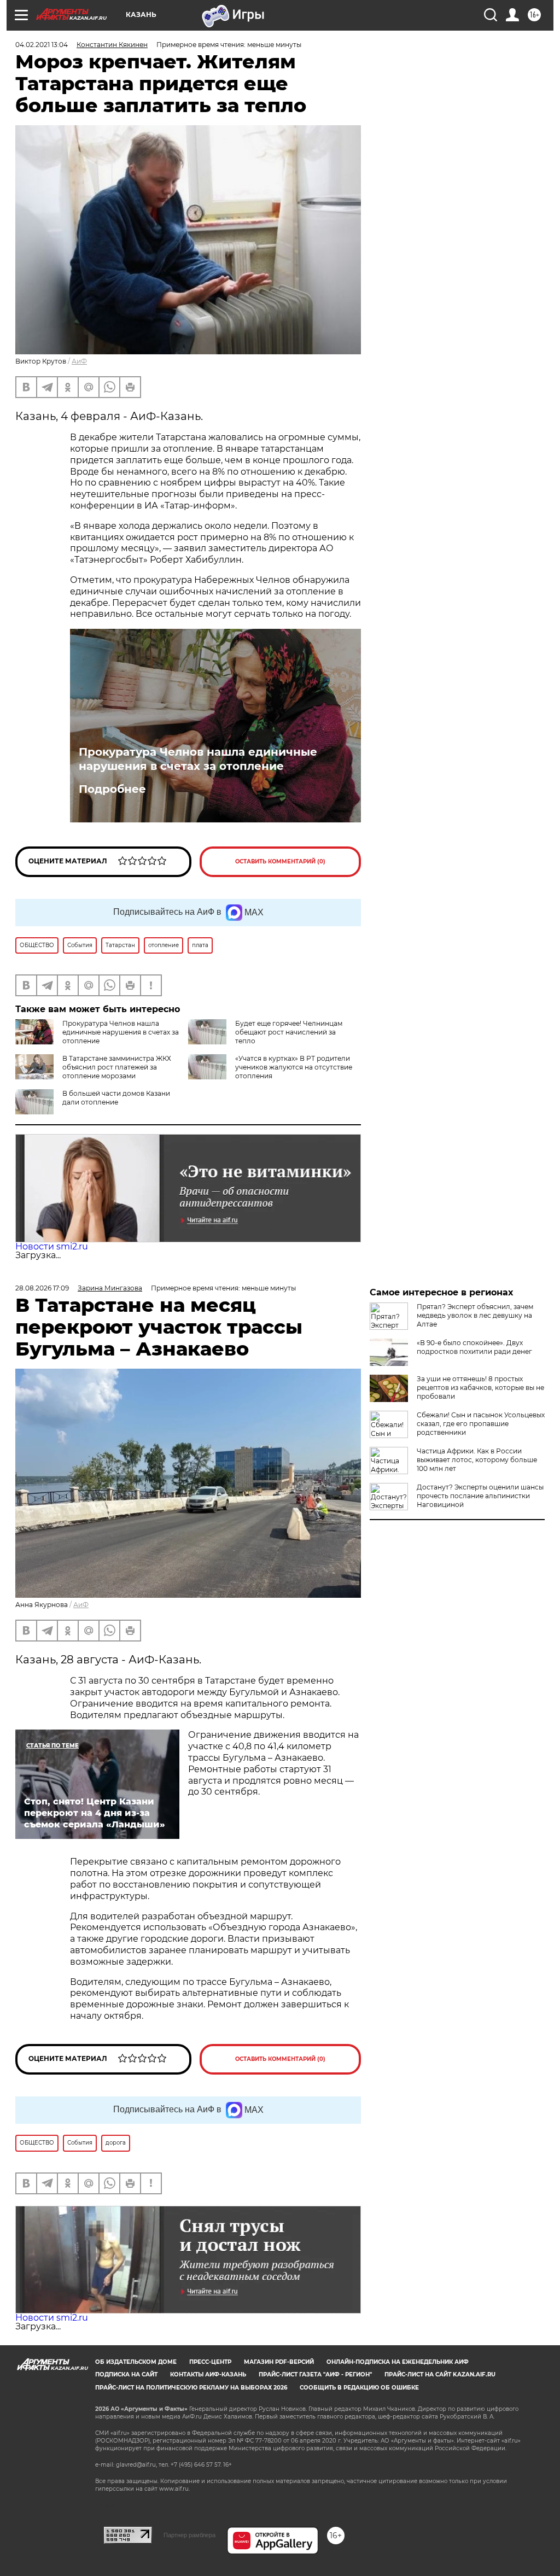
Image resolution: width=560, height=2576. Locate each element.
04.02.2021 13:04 (42, 45)
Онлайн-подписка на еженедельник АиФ (398, 2362)
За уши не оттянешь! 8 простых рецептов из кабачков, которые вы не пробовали (480, 1388)
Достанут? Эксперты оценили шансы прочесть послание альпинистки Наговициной (480, 1496)
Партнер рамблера (189, 2535)
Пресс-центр (210, 2362)
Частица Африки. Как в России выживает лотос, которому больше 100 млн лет (477, 1460)
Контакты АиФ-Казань (208, 2375)
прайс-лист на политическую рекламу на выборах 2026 (191, 2388)
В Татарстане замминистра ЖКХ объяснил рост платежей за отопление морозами (117, 1067)
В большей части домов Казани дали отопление (116, 1098)
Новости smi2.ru (52, 1246)
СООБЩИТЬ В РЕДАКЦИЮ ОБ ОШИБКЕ (359, 2388)
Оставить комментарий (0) (280, 861)
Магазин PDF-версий (279, 2362)
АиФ (79, 361)
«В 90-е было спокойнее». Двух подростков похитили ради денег (474, 1347)
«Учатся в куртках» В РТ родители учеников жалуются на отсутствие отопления (294, 1067)
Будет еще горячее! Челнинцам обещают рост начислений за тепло (289, 1032)
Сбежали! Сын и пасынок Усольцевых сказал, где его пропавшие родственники (481, 1424)
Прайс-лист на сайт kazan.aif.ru (440, 2375)
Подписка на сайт (126, 2375)
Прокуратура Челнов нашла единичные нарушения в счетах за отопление (198, 759)
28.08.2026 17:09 (42, 1288)
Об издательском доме (136, 2362)
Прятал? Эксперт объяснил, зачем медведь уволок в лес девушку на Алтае (475, 1315)
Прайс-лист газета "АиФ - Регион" (315, 2375)
